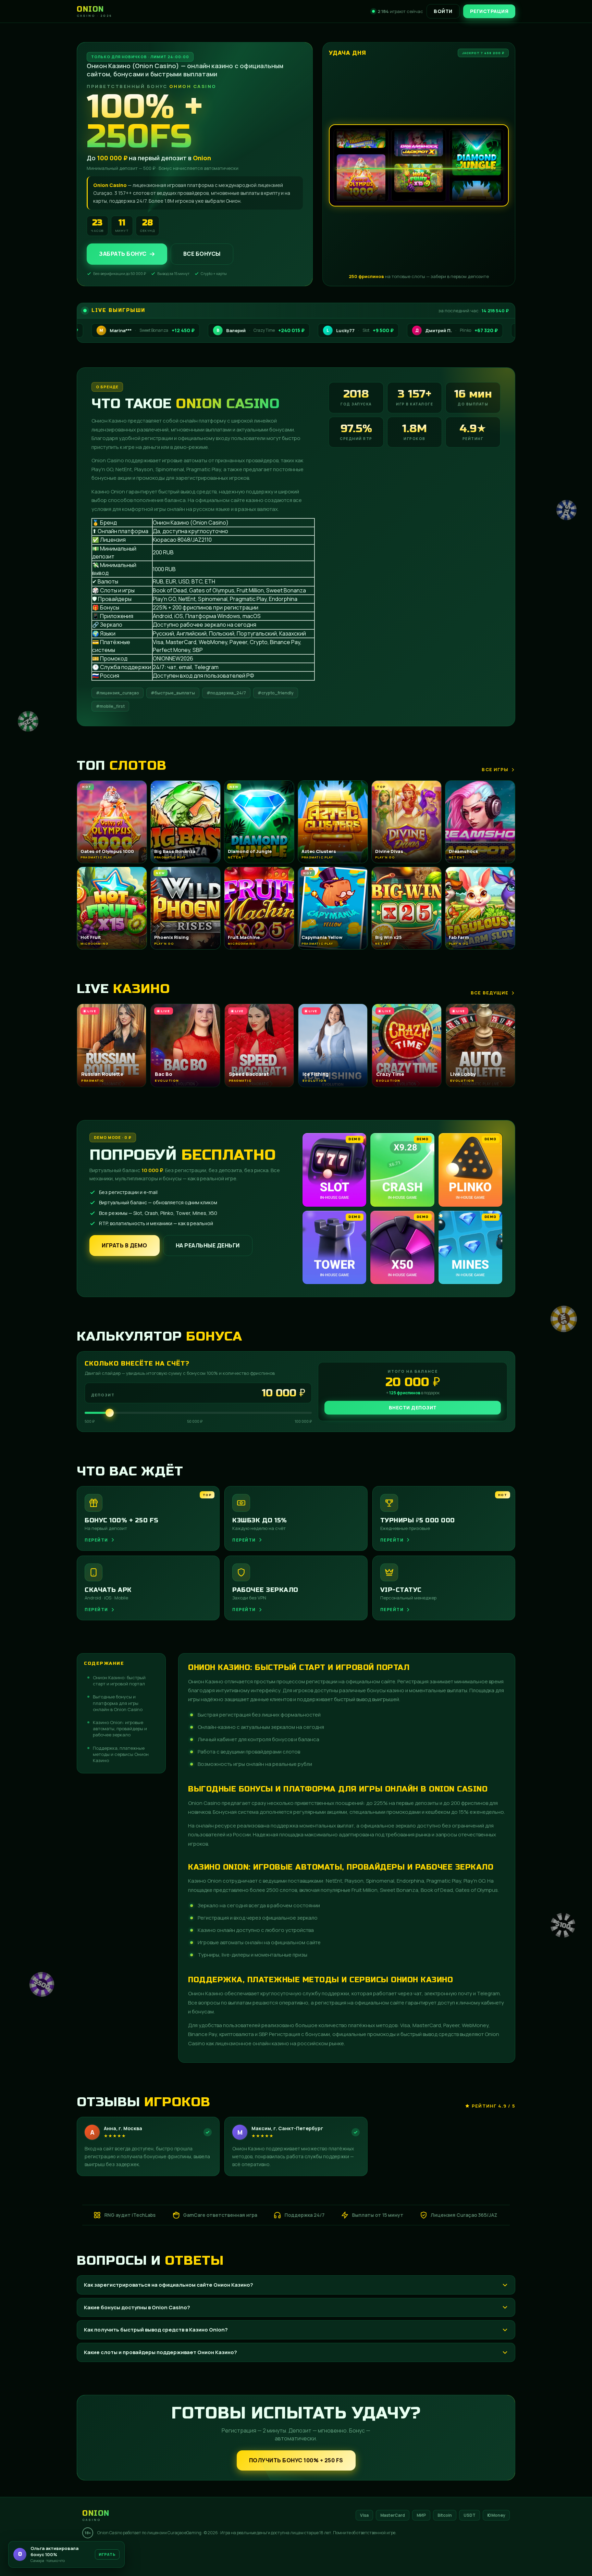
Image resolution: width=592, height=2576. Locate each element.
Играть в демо (125, 1245)
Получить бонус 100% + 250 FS (296, 2460)
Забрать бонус (123, 254)
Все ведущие (490, 993)
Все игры (495, 769)
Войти (443, 11)
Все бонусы (202, 254)
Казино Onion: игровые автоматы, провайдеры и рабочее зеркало (120, 1729)
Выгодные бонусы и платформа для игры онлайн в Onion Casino (118, 1703)
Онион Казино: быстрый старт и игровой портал (119, 1681)
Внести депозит (413, 1408)
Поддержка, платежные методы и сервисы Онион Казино (121, 1754)
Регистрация (489, 11)
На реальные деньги (208, 1245)
